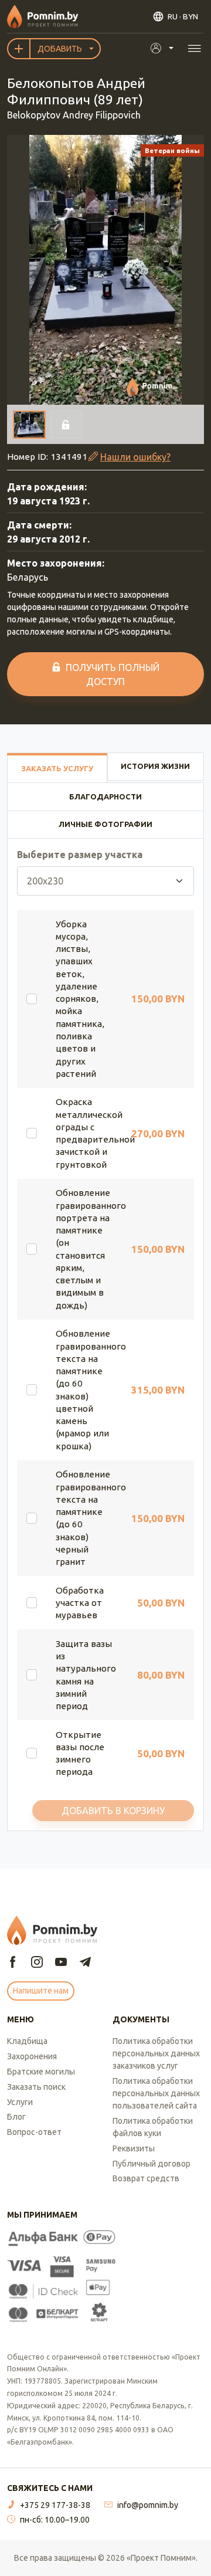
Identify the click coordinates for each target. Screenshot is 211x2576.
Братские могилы (41, 2072)
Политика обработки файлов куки (153, 2127)
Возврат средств (146, 2178)
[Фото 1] (29, 425)
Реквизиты (134, 2148)
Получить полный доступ (113, 674)
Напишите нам (41, 1991)
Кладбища (27, 2041)
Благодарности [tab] (105, 796)
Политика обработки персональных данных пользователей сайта (156, 2093)
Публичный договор (152, 2164)
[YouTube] (61, 1963)
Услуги (20, 2102)
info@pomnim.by (148, 2505)
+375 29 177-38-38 (55, 2505)
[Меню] (194, 48)
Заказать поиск (36, 2087)
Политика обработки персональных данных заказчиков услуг (156, 2053)
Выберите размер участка (80, 855)
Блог (16, 2117)
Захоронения (32, 2056)
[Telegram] (85, 1963)
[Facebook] (13, 1963)
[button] (105, 270)
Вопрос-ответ (34, 2132)
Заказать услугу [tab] (57, 768)
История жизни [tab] (155, 766)
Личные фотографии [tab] (105, 824)
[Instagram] (37, 1963)
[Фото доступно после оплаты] (66, 425)
